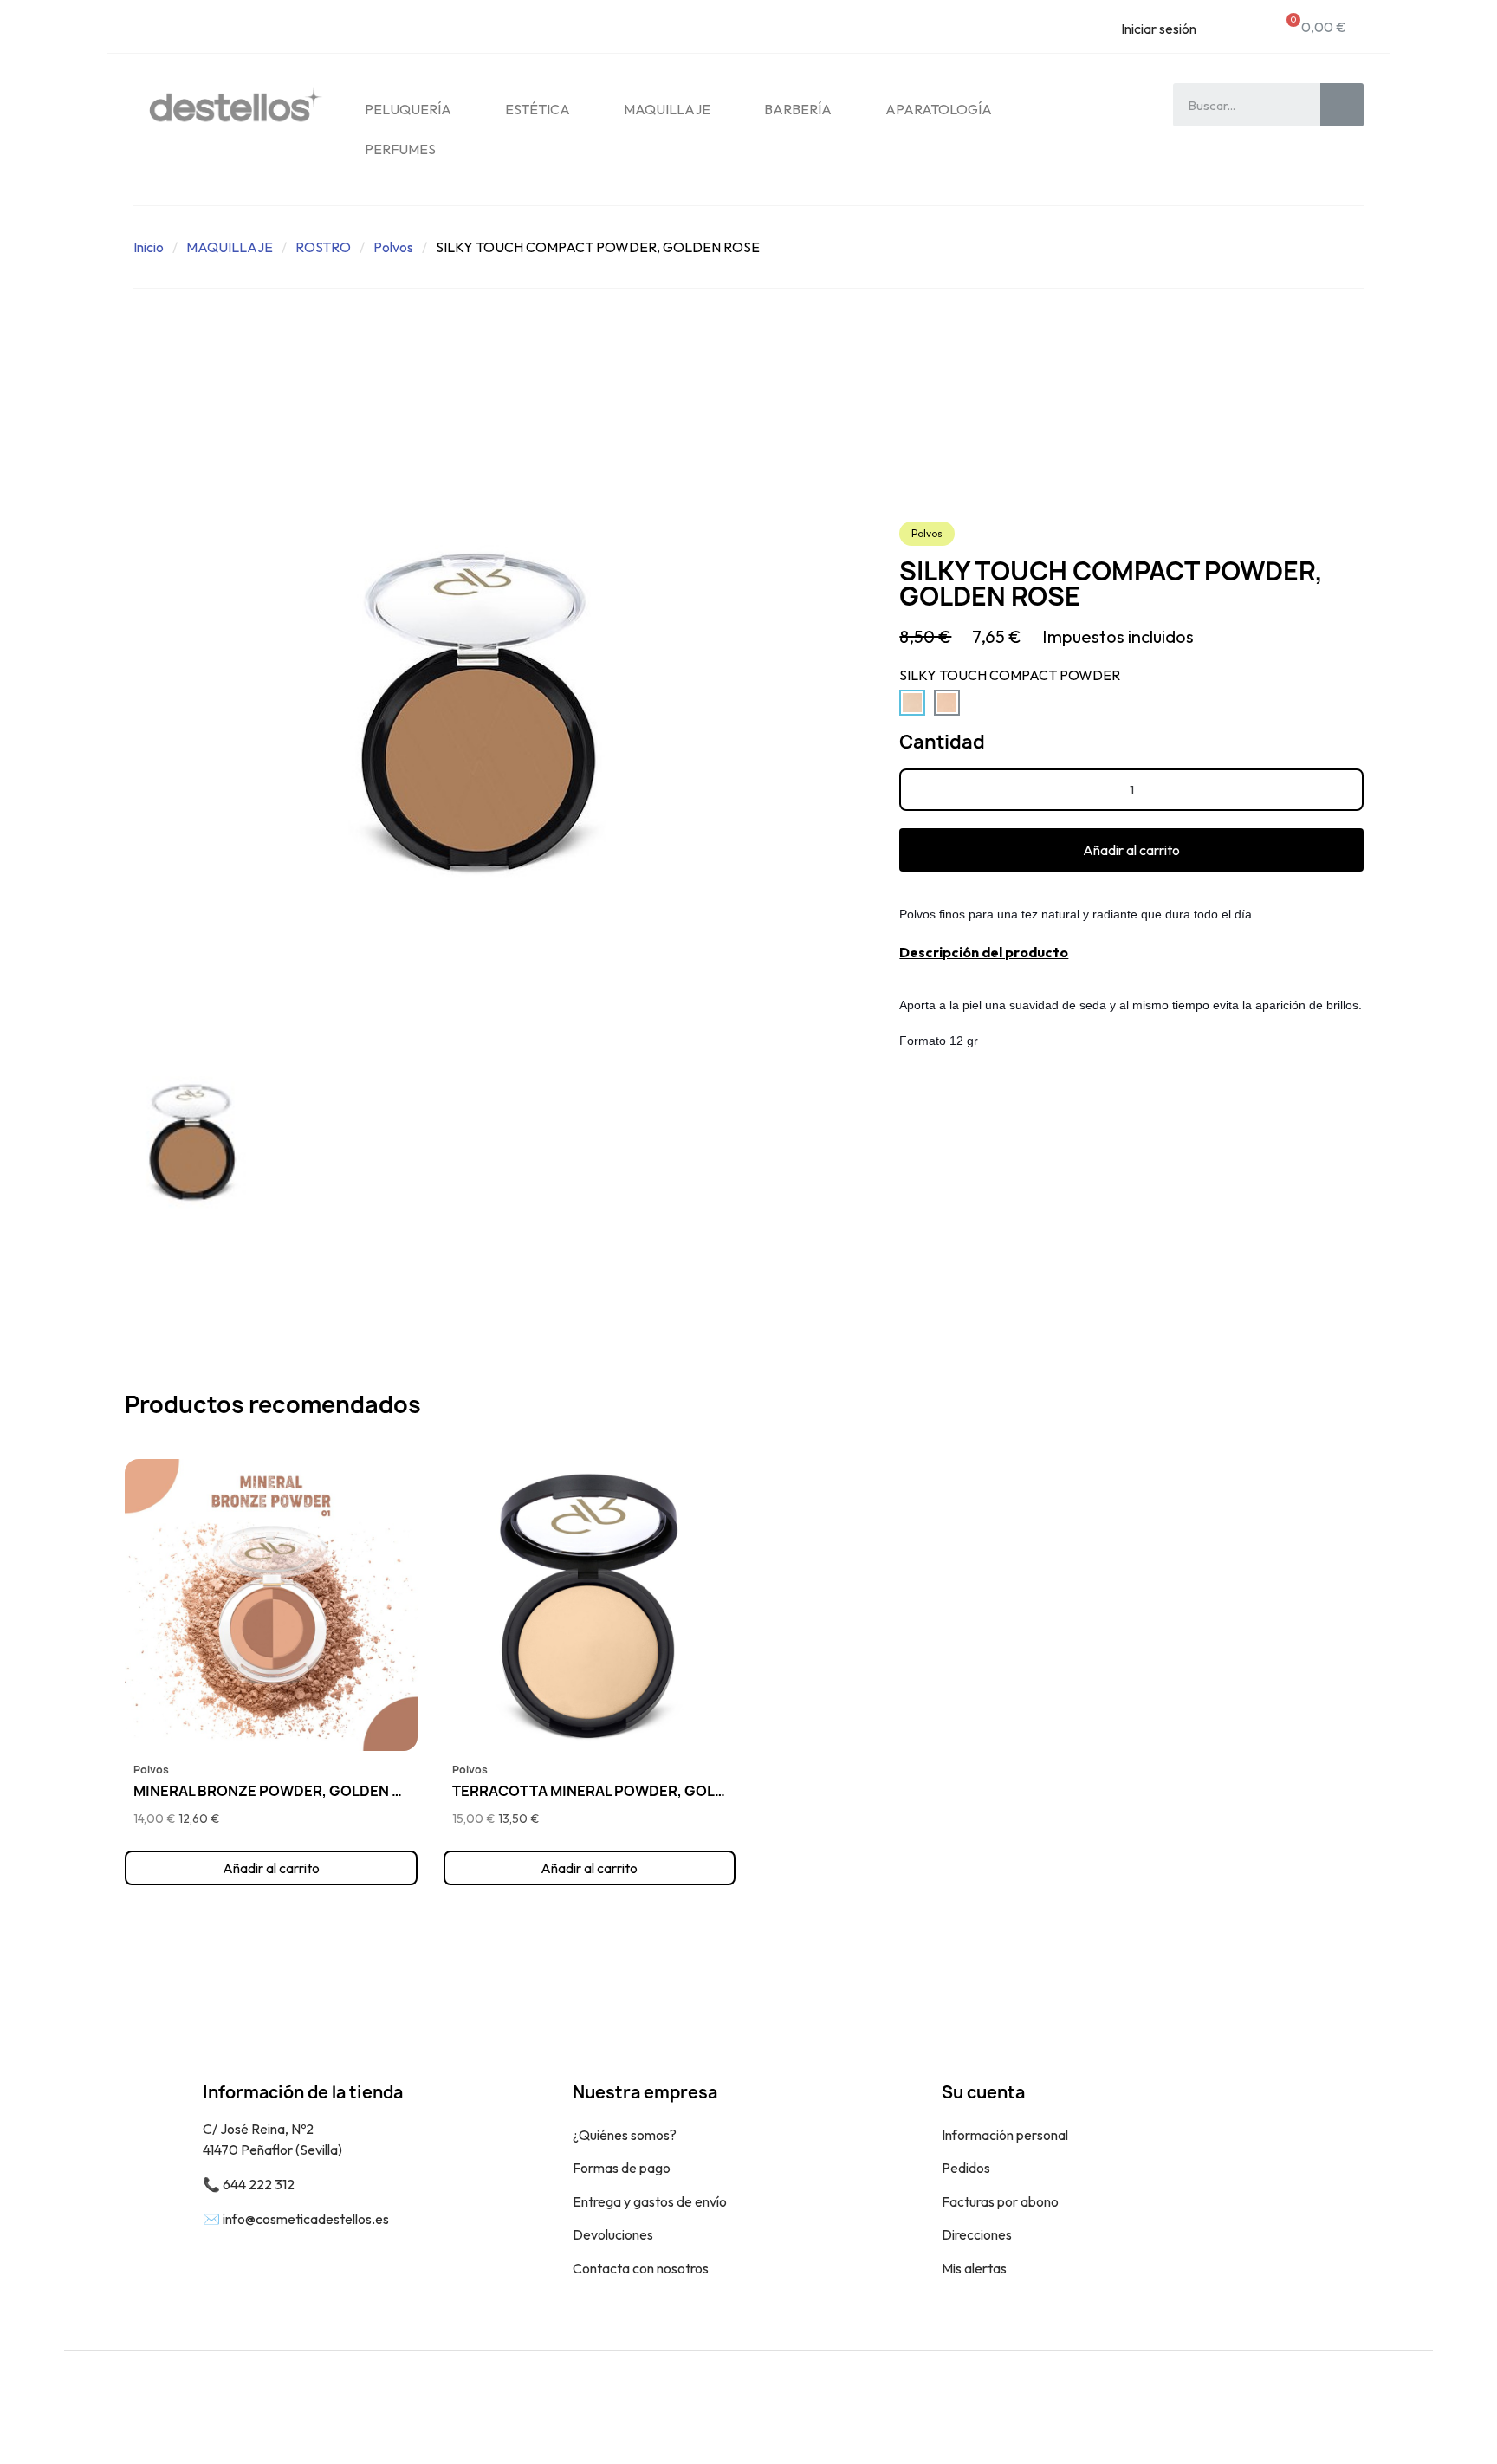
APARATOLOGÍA (939, 109)
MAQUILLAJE (667, 109)
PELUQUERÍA (408, 109)
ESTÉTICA (538, 109)
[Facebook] (1368, 2407)
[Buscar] (1342, 105)
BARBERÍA (798, 109)
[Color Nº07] (912, 703)
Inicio (149, 247)
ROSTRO (323, 247)
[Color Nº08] (947, 703)
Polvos (393, 247)
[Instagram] (1407, 2407)
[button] (1131, 850)
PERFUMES (400, 149)
